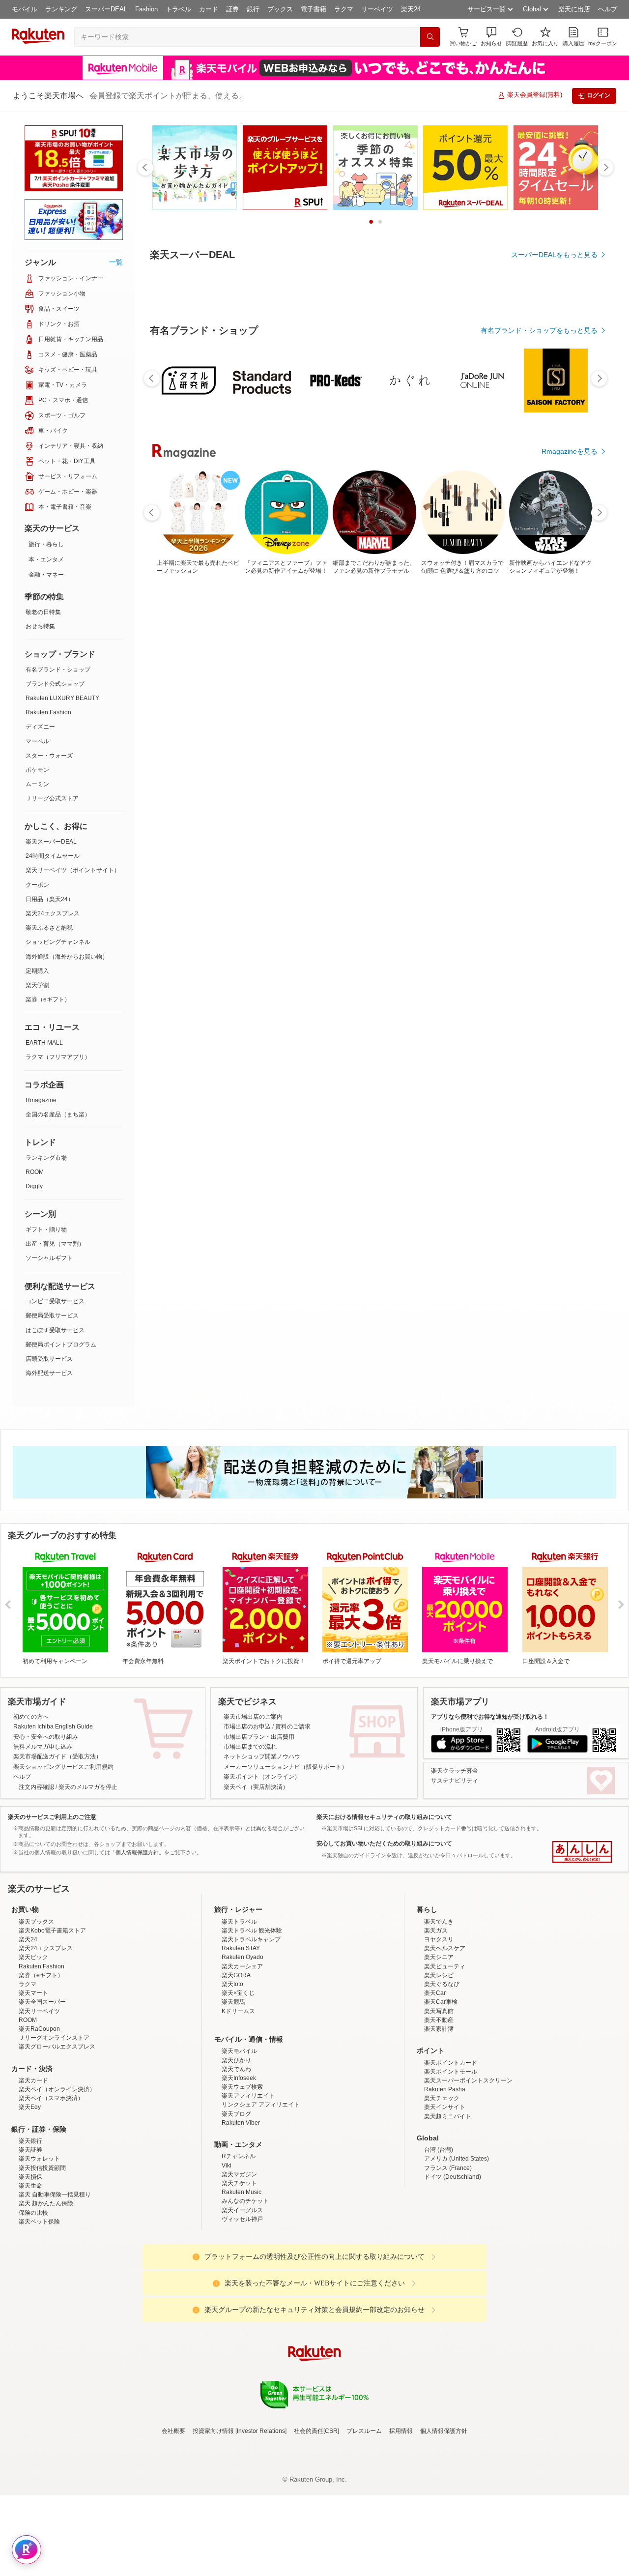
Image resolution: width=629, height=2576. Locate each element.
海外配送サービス (49, 1373)
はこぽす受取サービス (55, 1330)
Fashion (146, 9)
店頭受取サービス (49, 1359)
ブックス (280, 9)
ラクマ (344, 9)
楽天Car (435, 1993)
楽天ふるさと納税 (49, 928)
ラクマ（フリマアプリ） (58, 1057)
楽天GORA (236, 1975)
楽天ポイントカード (451, 2063)
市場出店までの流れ (250, 1747)
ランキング (61, 9)
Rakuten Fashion (48, 712)
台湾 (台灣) (439, 2150)
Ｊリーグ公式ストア (52, 798)
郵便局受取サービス (52, 1316)
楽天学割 (37, 985)
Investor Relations (261, 2431)
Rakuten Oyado (243, 1957)
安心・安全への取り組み (46, 1737)
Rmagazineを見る (570, 451)
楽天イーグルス (242, 2210)
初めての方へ (31, 1717)
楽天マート (33, 1993)
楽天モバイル (239, 2051)
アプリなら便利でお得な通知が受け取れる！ (490, 1717)
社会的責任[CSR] (316, 2431)
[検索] (430, 37)
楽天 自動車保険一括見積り (55, 2195)
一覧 (116, 262)
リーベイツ (377, 9)
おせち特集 (40, 626)
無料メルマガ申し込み (43, 1747)
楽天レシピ (439, 1975)
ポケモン (37, 770)
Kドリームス (238, 2011)
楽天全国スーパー (42, 2002)
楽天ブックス (36, 1922)
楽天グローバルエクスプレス (57, 2047)
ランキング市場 (46, 1158)
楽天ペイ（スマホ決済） (51, 2098)
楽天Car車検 (441, 2002)
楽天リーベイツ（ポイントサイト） (73, 870)
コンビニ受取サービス (55, 1301)
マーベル (37, 741)
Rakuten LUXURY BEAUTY (62, 698)
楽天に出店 (574, 9)
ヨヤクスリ (439, 1939)
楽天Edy (30, 2107)
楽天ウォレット (39, 2159)
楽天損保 (30, 2177)
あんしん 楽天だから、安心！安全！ (582, 1852)
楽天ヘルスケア (445, 1948)
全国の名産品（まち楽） (58, 1114)
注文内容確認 (36, 1787)
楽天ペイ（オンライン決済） (57, 2089)
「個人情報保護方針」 (137, 1852)
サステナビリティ (455, 1781)
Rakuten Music (242, 2192)
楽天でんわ (236, 2069)
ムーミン (37, 784)
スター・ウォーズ (49, 756)
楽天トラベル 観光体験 (252, 1931)
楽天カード (33, 2080)
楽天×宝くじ (238, 1993)
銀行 (253, 9)
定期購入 (37, 971)
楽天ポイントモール (451, 2072)
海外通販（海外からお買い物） (67, 957)
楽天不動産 (439, 2020)
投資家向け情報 (213, 2431)
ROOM (35, 1172)
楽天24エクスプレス (53, 913)
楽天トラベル (239, 1922)
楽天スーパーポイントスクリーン (468, 2080)
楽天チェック (442, 2098)
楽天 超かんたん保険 (46, 2203)
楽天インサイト (445, 2107)
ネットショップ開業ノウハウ (262, 1756)
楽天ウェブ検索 (242, 2087)
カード (209, 9)
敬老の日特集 (43, 612)
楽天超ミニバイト (448, 2116)
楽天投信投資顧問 (42, 2168)
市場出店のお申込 (247, 1727)
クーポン (37, 885)
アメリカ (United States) (457, 2159)
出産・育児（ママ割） (55, 1244)
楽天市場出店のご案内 (253, 1717)
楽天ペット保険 (39, 2222)
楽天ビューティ (445, 1966)
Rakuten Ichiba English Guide (53, 1727)
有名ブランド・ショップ (58, 670)
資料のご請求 (293, 1727)
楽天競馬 (233, 2002)
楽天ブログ (236, 2114)
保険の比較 (33, 2213)
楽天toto (232, 1984)
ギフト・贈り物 (46, 1229)
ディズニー (40, 727)
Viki (227, 2166)
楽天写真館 (439, 2011)
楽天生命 (30, 2186)
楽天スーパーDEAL (51, 842)
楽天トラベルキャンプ (251, 1939)
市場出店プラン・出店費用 (259, 1737)
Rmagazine (41, 1100)
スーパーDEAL (106, 9)
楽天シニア (439, 1957)
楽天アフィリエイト (248, 2096)
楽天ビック (33, 1957)
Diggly (34, 1186)
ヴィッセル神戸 (242, 2219)
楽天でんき (439, 1922)
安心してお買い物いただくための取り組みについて (384, 1844)
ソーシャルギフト (49, 1258)
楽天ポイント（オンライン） (262, 1777)
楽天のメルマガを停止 (88, 1787)
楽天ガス (436, 1931)
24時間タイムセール (53, 856)
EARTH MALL (44, 1043)
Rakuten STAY (241, 1948)
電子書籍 (314, 9)
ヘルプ (608, 9)
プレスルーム (364, 2431)
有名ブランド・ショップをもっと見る (539, 330)
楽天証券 (30, 2150)
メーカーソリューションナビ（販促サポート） (286, 1767)
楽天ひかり (236, 2060)
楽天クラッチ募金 (455, 1771)
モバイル (25, 9)
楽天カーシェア (242, 1966)
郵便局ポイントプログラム (61, 1345)
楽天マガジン (239, 2174)
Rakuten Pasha (445, 2089)
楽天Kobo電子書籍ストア (52, 1931)
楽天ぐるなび (442, 1984)
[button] (491, 37)
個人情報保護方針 (444, 2431)
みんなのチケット (245, 2201)
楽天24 (411, 9)
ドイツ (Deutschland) (453, 2177)
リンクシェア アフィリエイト (261, 2105)
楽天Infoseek (239, 2078)
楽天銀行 (30, 2141)
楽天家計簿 (439, 2029)
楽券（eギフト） (48, 999)
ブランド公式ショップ (55, 684)
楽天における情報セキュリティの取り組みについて (384, 1817)
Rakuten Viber (241, 2123)
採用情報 (401, 2431)
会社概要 (173, 2431)
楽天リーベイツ (39, 2011)
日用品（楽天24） (50, 899)
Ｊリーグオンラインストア (54, 2038)
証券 (232, 9)
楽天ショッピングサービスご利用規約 (63, 1767)
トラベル (178, 9)
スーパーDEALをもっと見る (554, 255)
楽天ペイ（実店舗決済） (256, 1787)
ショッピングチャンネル (58, 942)
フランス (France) (448, 2168)
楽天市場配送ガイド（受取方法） (57, 1756)
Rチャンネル (239, 2156)
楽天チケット (239, 2183)
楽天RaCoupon (39, 2029)
